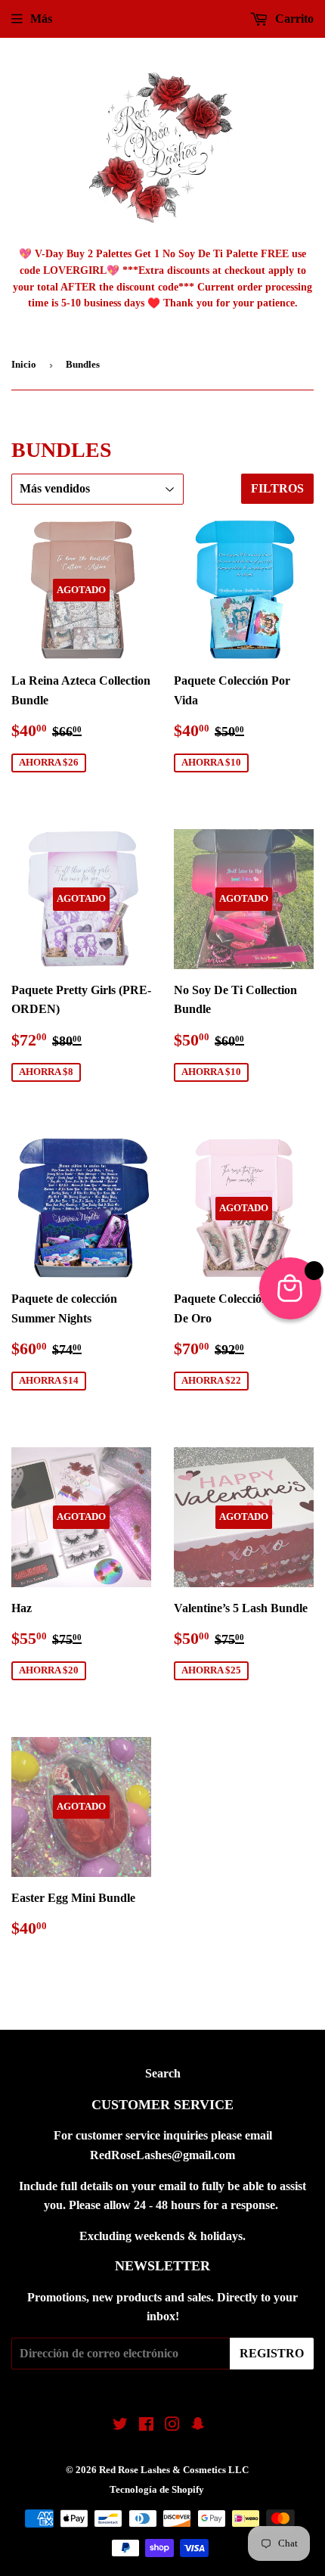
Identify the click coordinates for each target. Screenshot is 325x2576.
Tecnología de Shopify (157, 2489)
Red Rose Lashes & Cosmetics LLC (174, 2470)
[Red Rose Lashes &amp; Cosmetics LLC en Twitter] (120, 2426)
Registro (272, 2353)
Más (41, 19)
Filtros (277, 488)
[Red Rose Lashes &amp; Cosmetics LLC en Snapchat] (198, 2426)
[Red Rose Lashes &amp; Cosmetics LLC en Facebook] (146, 2426)
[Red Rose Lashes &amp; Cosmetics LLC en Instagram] (172, 2426)
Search (163, 2073)
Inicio (24, 364)
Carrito (293, 19)
